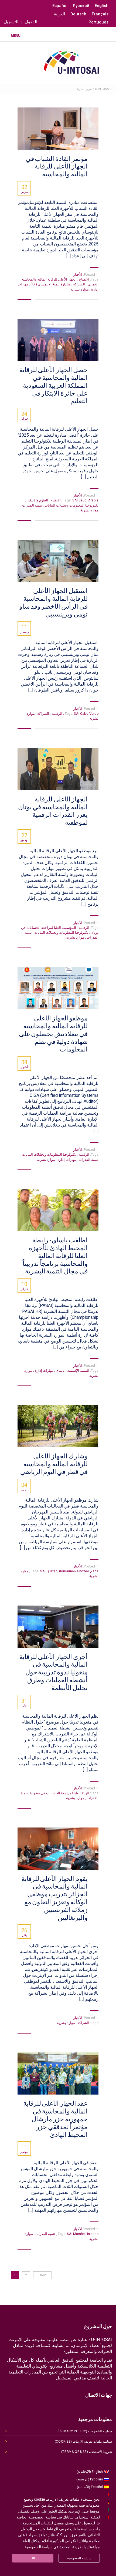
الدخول (31, 22)
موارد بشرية (80, 289)
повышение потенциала (64, 1571)
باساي (60, 1370)
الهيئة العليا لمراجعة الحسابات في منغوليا (59, 1793)
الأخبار (78, 274)
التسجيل (11, 22)
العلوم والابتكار (37, 500)
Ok (33, 2558)
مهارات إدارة (66, 1160)
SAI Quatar (49, 1571)
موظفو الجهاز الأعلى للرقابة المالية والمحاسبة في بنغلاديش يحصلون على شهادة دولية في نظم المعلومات (53, 1034)
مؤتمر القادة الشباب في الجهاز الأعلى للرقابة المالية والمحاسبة (57, 167)
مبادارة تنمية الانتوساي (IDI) (50, 284)
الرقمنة (57, 714)
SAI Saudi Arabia (80, 500)
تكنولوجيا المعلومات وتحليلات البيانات (71, 505)
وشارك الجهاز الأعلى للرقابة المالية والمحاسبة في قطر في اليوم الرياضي (54, 1464)
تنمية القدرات (32, 505)
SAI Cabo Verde (81, 714)
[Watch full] (58, 129)
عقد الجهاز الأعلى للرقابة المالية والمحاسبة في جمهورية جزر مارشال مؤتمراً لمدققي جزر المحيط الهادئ (55, 2119)
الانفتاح (84, 279)
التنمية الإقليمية (78, 1370)
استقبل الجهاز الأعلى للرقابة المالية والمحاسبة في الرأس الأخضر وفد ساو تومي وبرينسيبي (53, 602)
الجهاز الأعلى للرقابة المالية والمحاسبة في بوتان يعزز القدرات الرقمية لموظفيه (53, 811)
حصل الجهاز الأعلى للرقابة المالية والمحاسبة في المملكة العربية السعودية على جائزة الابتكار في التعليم (53, 385)
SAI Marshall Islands (78, 2234)
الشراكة (79, 284)
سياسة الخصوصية (79, 2558)
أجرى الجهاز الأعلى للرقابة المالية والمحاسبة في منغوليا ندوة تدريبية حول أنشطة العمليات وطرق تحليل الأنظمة (53, 1672)
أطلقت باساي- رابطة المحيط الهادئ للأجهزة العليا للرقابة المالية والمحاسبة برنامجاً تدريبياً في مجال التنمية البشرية (55, 1256)
